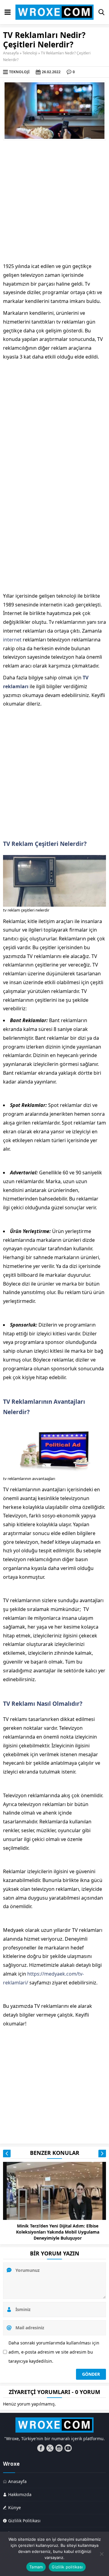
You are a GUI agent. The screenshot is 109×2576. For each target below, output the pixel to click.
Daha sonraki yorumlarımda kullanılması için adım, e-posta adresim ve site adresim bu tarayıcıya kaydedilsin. (54, 2352)
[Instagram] (59, 2448)
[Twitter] (50, 2448)
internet (12, 640)
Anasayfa (11, 53)
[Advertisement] (54, 201)
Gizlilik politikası (67, 2567)
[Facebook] (41, 2448)
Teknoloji (30, 53)
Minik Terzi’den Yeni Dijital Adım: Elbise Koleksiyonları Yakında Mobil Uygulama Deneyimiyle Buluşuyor (58, 2232)
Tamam (36, 2567)
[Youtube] (68, 2448)
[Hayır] (101, 2554)
